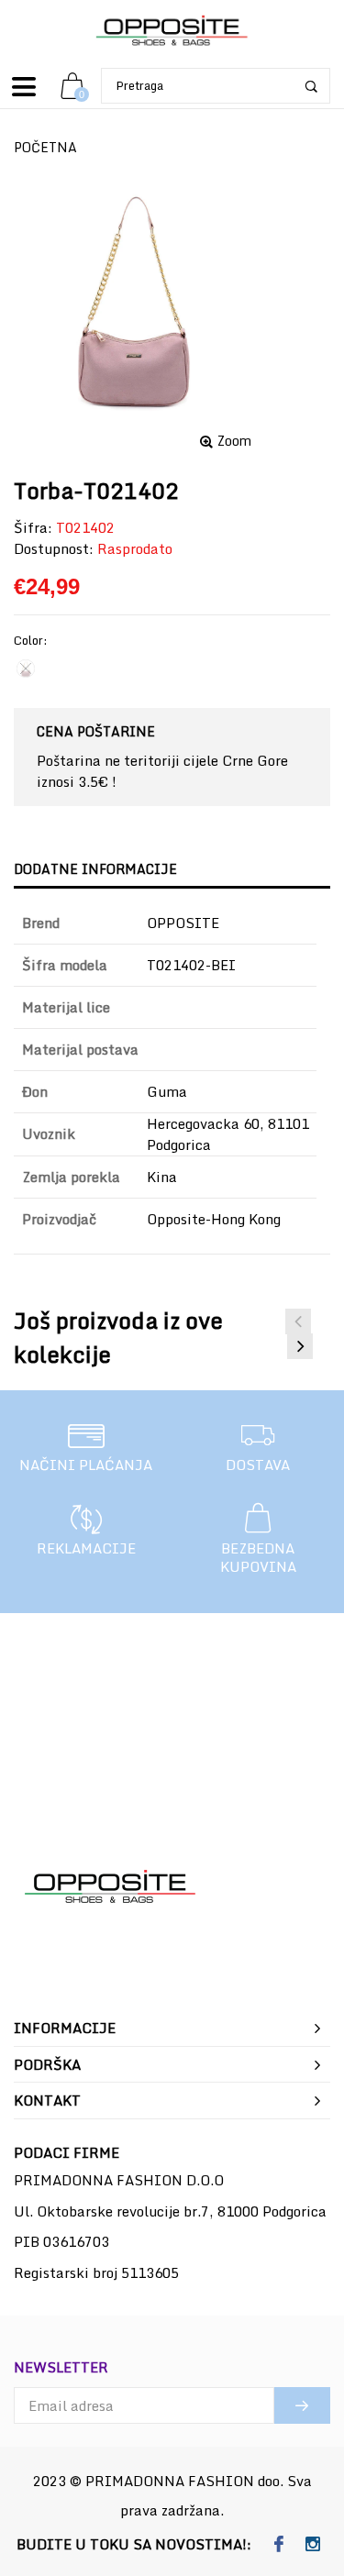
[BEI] (26, 669)
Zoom (234, 441)
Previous (298, 1321)
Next (300, 1346)
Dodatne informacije (95, 869)
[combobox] (216, 86)
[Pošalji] (302, 2405)
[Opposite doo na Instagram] (313, 2545)
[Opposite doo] (172, 32)
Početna (45, 147)
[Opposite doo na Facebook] (279, 2545)
